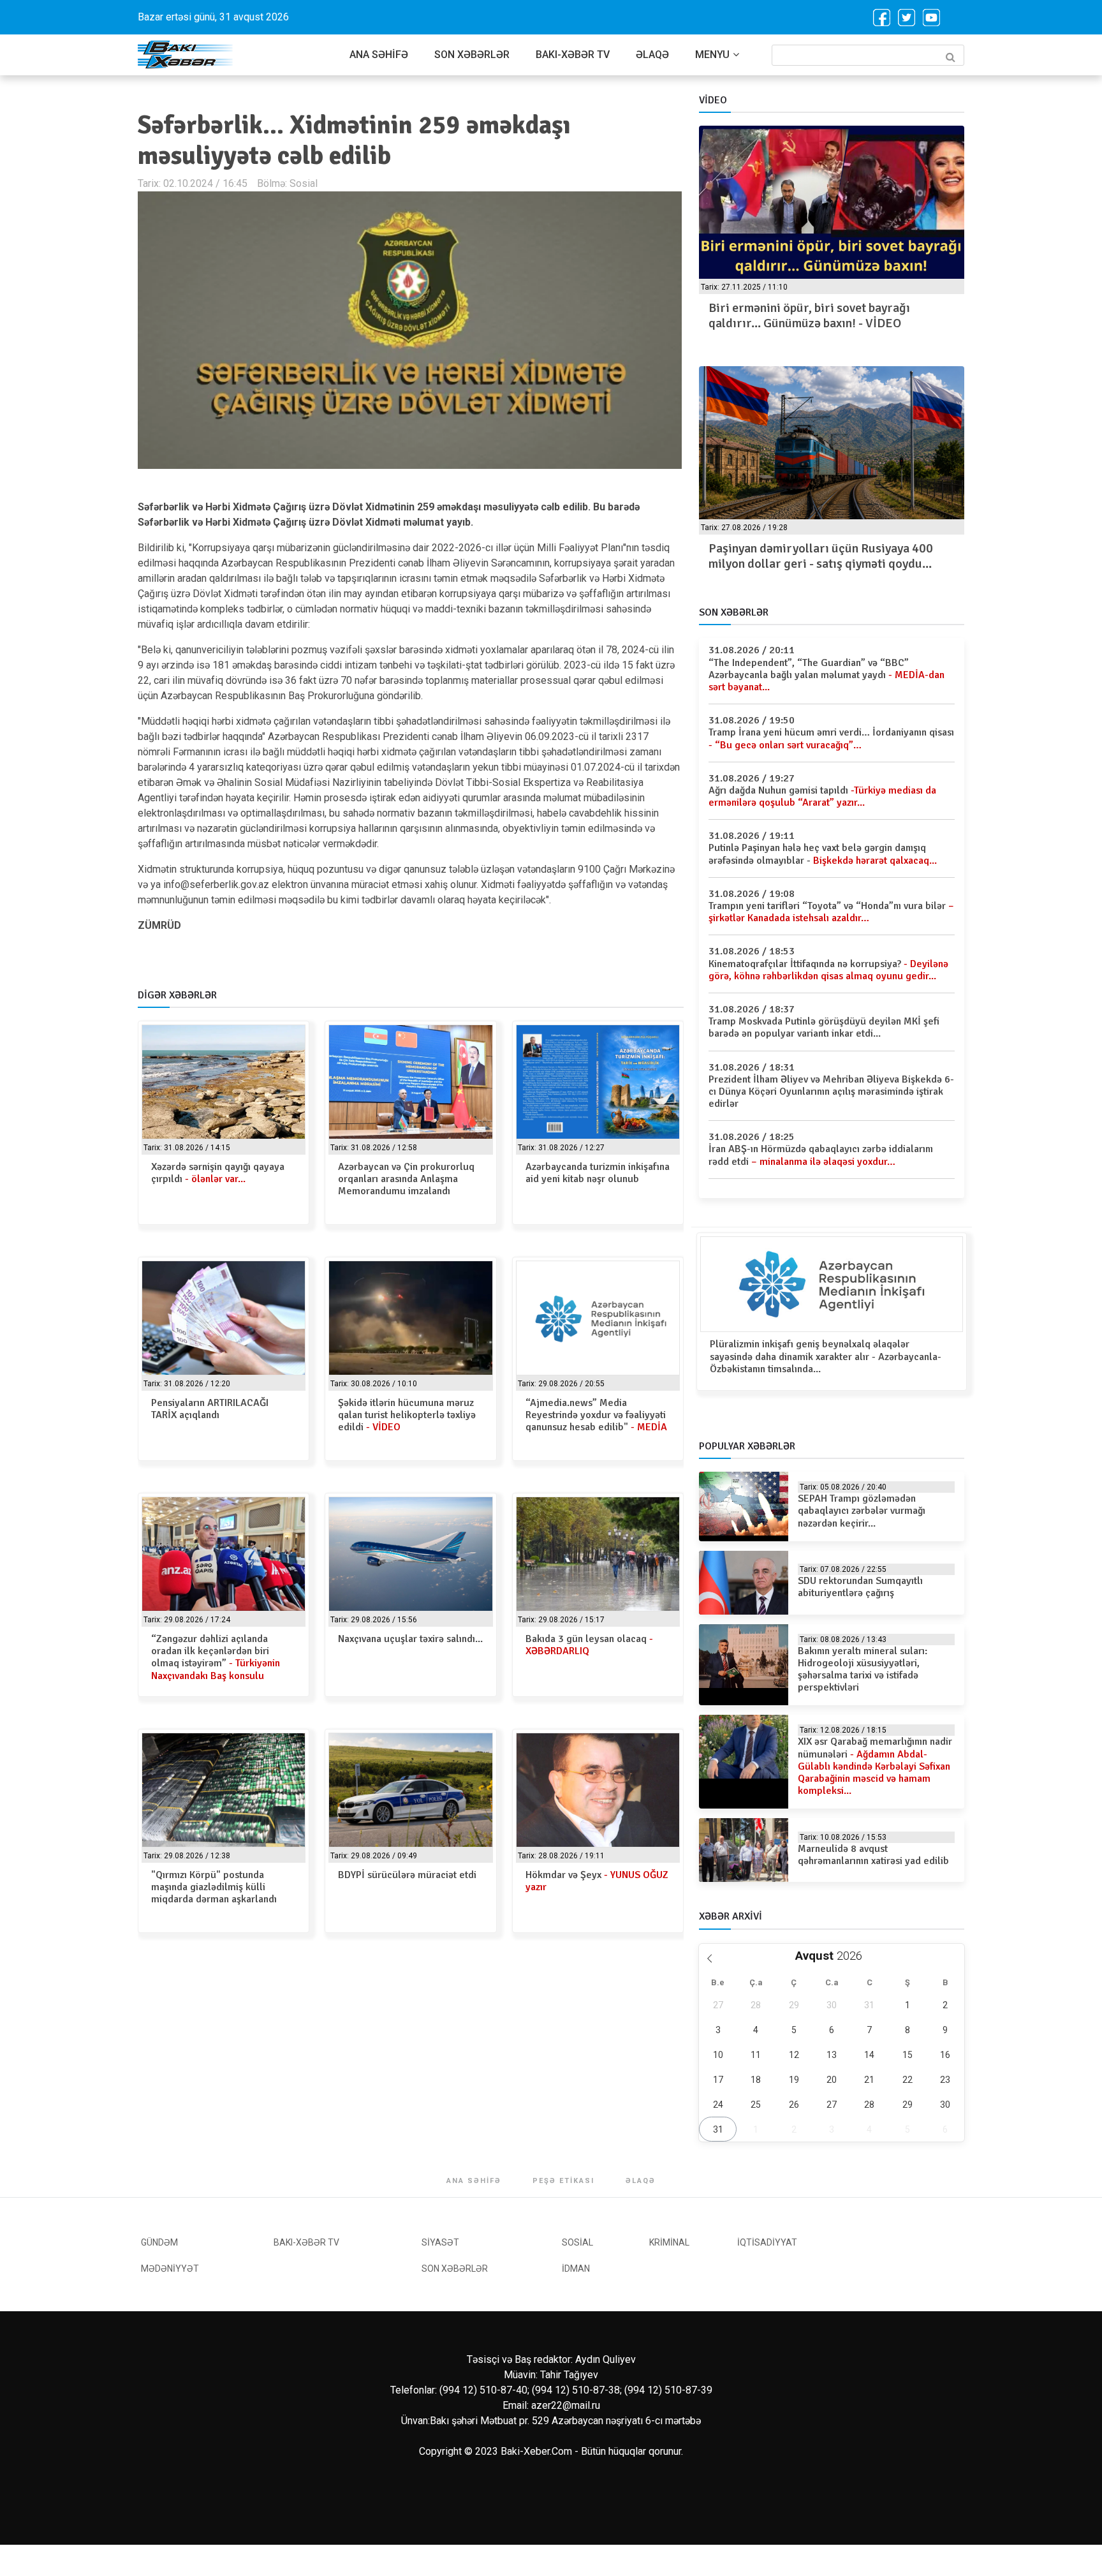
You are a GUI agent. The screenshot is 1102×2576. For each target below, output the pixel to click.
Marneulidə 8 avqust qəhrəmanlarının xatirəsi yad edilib (873, 1855)
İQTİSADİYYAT (767, 2242)
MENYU (712, 55)
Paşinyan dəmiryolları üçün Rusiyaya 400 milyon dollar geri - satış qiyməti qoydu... (821, 556)
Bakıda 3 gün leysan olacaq (589, 1645)
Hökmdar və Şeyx (597, 1881)
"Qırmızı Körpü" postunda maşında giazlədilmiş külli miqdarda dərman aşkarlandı (214, 1887)
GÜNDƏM (159, 2242)
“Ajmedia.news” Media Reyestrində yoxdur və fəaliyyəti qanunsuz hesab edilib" (596, 1415)
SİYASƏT (440, 2242)
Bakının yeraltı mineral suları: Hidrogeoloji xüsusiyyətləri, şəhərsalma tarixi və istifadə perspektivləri (863, 1669)
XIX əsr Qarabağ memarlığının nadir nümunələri (875, 1766)
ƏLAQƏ (652, 55)
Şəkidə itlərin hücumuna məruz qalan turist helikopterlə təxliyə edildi (407, 1415)
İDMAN (576, 2269)
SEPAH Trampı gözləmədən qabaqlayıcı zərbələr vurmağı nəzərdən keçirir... (862, 1511)
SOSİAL (577, 2242)
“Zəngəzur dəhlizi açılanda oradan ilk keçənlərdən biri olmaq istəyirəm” (216, 1657)
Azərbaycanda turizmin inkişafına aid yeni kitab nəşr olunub (598, 1173)
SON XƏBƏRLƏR (472, 55)
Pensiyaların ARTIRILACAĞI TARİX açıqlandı (210, 1409)
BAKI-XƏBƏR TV (573, 55)
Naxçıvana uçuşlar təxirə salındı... (410, 1639)
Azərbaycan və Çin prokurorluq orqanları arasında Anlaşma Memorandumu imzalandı (406, 1179)
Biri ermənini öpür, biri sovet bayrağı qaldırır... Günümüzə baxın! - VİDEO (809, 315)
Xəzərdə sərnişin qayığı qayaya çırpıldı (218, 1173)
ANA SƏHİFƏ (379, 55)
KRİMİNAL (669, 2242)
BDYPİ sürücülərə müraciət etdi (407, 1875)
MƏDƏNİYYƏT (170, 2269)
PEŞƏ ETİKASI (563, 2181)
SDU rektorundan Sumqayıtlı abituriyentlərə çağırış (860, 1587)
